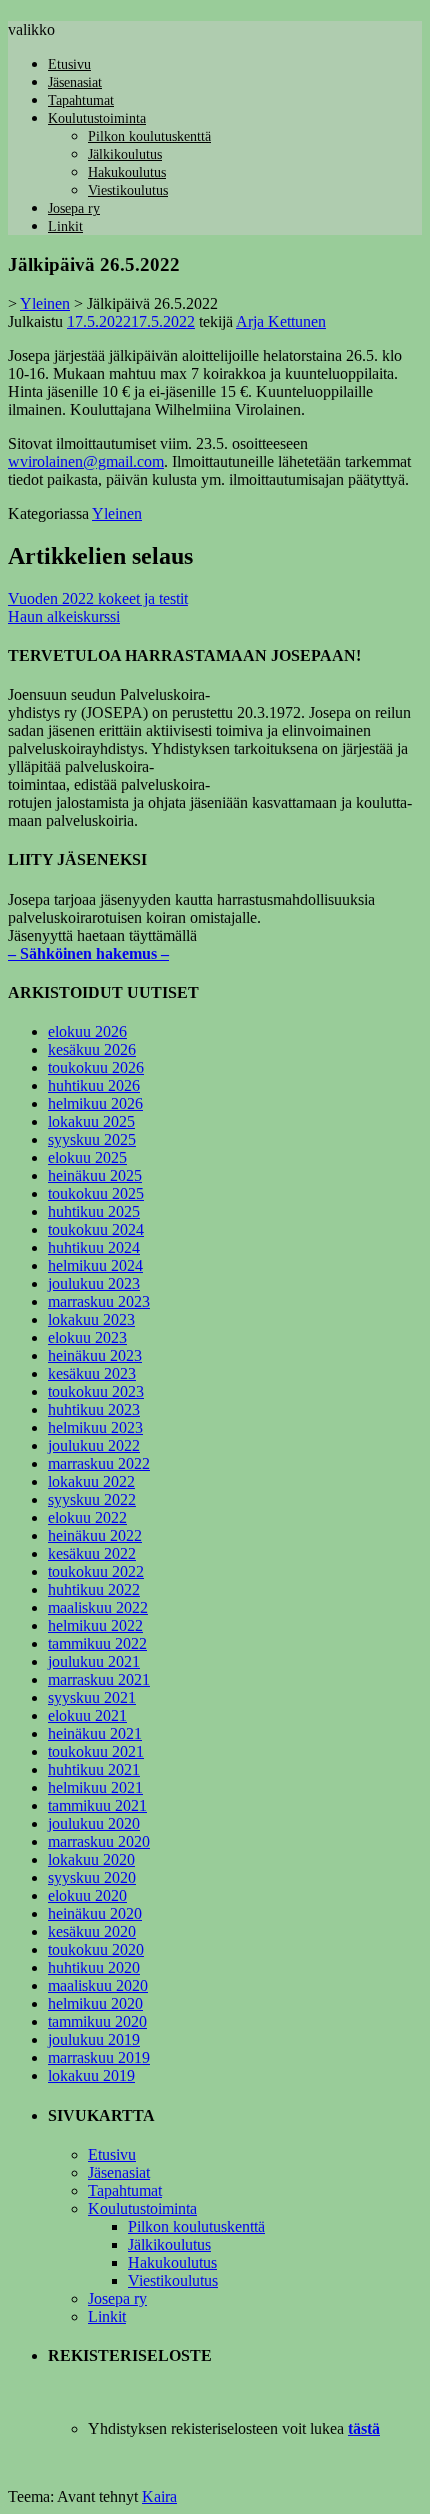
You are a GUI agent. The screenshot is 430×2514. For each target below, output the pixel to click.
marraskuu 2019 (99, 2057)
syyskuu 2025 (92, 1139)
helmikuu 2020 (95, 2003)
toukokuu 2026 (96, 1067)
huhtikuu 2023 (94, 1409)
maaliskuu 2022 (98, 1607)
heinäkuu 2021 (95, 1733)
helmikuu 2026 (95, 1103)
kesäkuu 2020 (92, 1931)
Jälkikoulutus (125, 154)
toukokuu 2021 (96, 1751)
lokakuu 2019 (91, 2075)
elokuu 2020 (87, 1895)
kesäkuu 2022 (92, 1553)
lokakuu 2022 (91, 1481)
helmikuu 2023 (95, 1427)
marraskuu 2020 (99, 1841)
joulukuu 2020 (94, 1823)
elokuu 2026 (87, 1031)
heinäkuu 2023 (95, 1355)
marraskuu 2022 (99, 1463)
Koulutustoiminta (97, 118)
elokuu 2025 (87, 1157)
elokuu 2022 (87, 1517)
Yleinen (117, 513)
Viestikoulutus (128, 190)
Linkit (65, 226)
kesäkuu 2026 (92, 1049)
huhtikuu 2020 (94, 1967)
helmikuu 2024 (95, 1265)
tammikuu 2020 (97, 2021)
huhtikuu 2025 (94, 1211)
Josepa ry (74, 208)
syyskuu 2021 (92, 1697)
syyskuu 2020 (92, 1877)
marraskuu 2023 (99, 1301)
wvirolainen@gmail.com (86, 461)
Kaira (159, 2496)
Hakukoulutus (127, 172)
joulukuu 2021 (94, 1661)
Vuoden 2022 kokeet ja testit (98, 598)
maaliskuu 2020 (98, 1985)
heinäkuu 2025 (95, 1175)
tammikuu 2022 (97, 1643)
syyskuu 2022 (92, 1499)
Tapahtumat (81, 100)
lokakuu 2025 (91, 1121)
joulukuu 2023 (94, 1283)
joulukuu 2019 (94, 2039)
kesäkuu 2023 (92, 1373)
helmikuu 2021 (95, 1787)
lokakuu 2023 (91, 1319)
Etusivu (69, 64)
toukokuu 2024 (96, 1229)
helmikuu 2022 (95, 1625)
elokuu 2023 (87, 1337)
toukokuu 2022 (96, 1571)
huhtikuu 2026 (94, 1085)
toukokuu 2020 (96, 1949)
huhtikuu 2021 (94, 1769)
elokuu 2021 (87, 1715)
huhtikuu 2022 (94, 1589)
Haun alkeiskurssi (64, 616)
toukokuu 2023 (96, 1391)
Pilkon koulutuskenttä (149, 136)
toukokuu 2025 (96, 1193)
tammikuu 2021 (97, 1805)
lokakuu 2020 (91, 1859)
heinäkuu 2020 (95, 1913)
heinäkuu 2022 (95, 1535)
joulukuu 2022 (94, 1445)
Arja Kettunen (281, 321)
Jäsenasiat (75, 82)
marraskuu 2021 (99, 1679)
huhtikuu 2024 (94, 1247)
